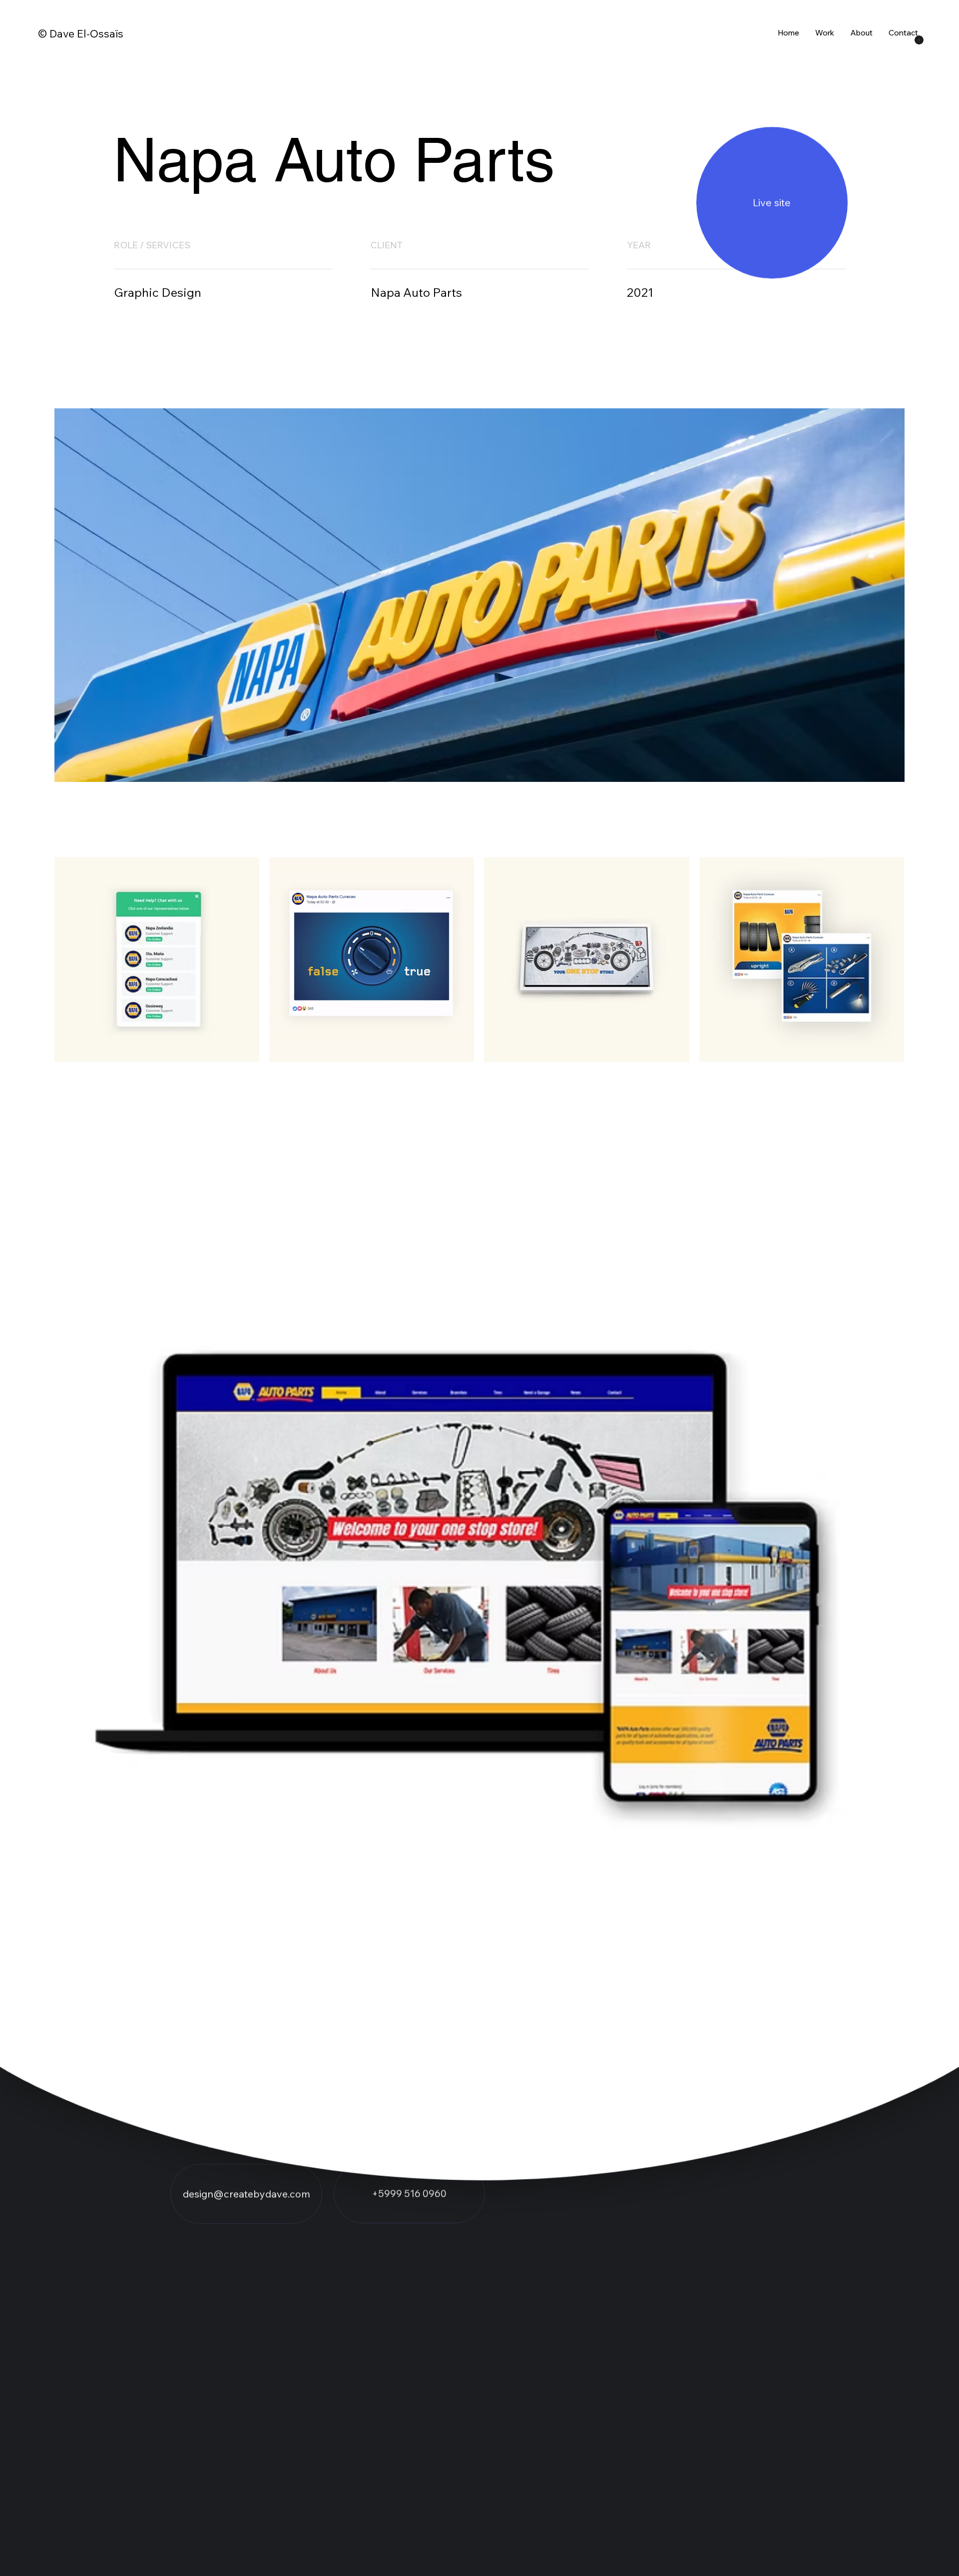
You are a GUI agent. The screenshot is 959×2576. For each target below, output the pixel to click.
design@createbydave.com (246, 2194)
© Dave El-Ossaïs (81, 33)
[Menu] (919, 40)
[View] (772, 203)
